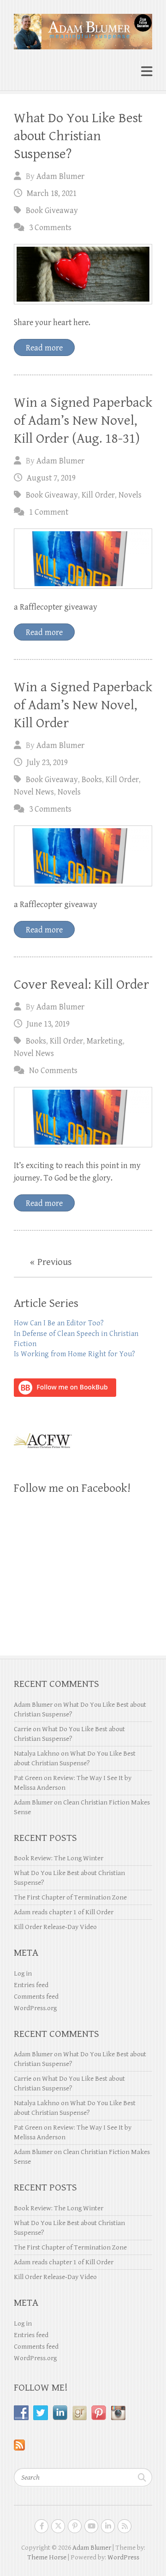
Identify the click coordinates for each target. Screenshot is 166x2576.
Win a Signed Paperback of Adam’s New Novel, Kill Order (83, 705)
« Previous (51, 1262)
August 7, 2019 (51, 478)
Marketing (105, 1041)
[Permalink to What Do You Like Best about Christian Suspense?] (83, 274)
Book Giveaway (52, 211)
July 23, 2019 (47, 763)
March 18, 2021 (52, 193)
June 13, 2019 (48, 1024)
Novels (130, 495)
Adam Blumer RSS (125, 2526)
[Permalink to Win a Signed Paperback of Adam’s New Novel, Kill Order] (83, 856)
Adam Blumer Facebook (41, 2526)
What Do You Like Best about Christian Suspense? (78, 136)
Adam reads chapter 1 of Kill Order (64, 1912)
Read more (44, 348)
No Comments (53, 1071)
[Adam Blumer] (83, 28)
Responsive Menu (147, 72)
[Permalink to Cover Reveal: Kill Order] (83, 1117)
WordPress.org (35, 2008)
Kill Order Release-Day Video (55, 1927)
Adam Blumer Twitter (58, 2526)
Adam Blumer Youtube (91, 2526)
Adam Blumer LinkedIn (108, 2526)
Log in (23, 1974)
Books (92, 780)
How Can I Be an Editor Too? (59, 1323)
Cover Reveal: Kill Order (81, 985)
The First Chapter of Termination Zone (70, 1897)
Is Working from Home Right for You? (74, 1354)
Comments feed (36, 1997)
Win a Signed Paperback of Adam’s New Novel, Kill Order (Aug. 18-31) (83, 421)
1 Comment (49, 512)
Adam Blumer (60, 176)
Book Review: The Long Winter (59, 1858)
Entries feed (31, 1985)
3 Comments (50, 228)
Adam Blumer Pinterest (75, 2526)
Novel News (34, 792)
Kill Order (98, 495)
